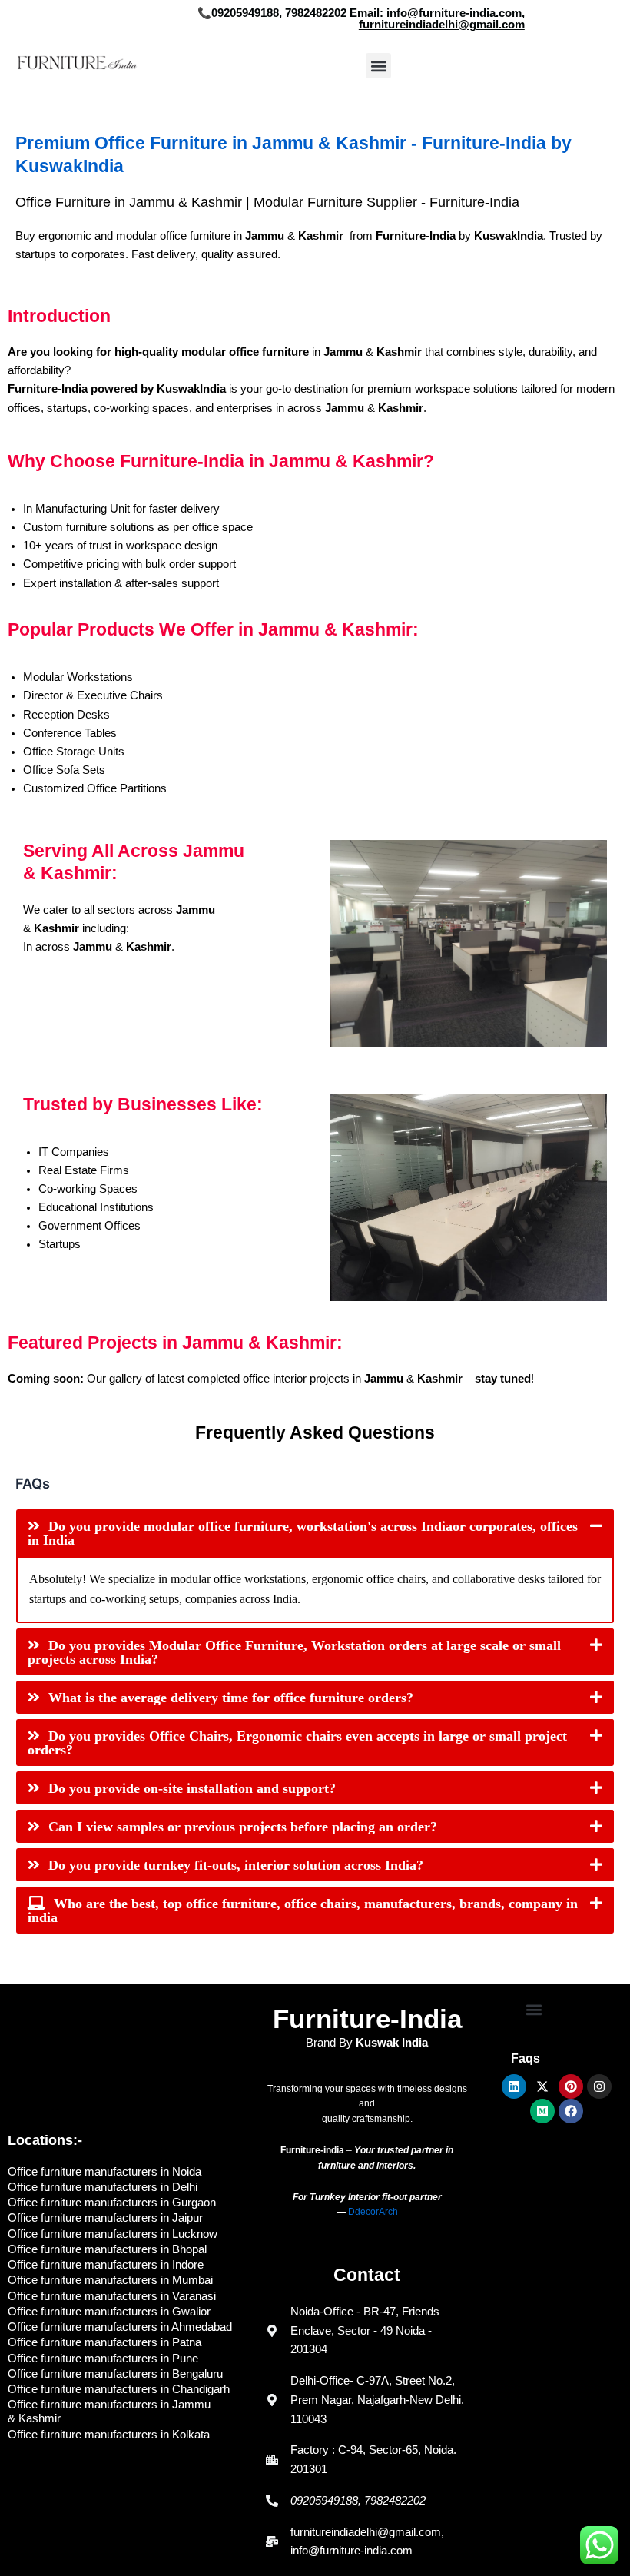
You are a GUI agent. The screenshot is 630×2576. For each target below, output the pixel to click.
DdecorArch (373, 2212)
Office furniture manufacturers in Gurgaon (112, 2203)
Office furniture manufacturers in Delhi (103, 2187)
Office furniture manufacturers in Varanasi (112, 2296)
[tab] (315, 1533)
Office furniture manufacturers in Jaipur (105, 2218)
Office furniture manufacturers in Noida (104, 2172)
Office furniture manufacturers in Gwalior (109, 2312)
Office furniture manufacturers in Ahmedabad (120, 2327)
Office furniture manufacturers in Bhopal (107, 2249)
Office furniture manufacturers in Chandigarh (119, 2389)
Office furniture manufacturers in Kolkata (109, 2435)
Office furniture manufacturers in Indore (106, 2265)
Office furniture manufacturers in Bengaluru (115, 2374)
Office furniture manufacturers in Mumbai (110, 2280)
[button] (378, 66)
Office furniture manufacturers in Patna (104, 2342)
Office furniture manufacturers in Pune (103, 2359)
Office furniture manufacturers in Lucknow (113, 2234)
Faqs (526, 2058)
